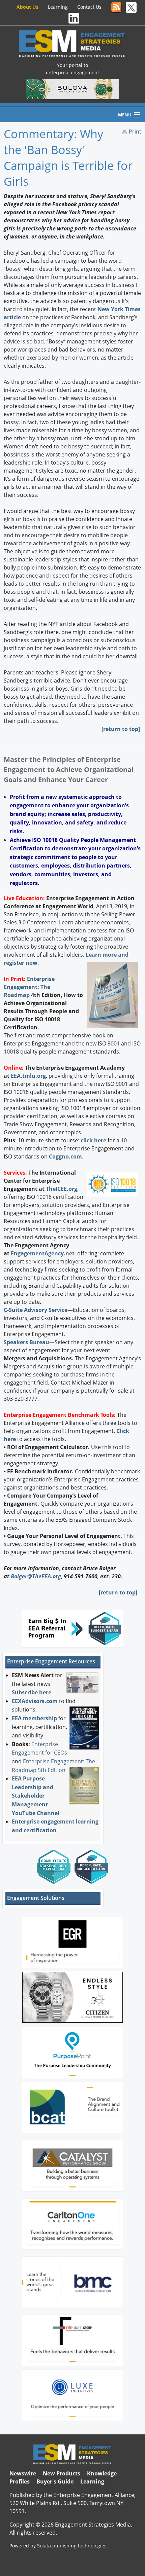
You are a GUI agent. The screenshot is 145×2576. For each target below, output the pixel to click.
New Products (62, 2473)
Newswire (23, 2473)
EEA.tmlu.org (28, 1076)
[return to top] (121, 729)
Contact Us (89, 7)
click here (93, 1140)
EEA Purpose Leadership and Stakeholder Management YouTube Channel (36, 1796)
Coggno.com (65, 1156)
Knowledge (102, 2473)
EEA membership (34, 1718)
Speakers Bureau (26, 1342)
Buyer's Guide (55, 2481)
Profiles (20, 2481)
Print (135, 132)
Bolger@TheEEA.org (36, 1576)
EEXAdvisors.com (35, 1701)
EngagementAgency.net (43, 1253)
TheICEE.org (62, 1189)
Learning (58, 7)
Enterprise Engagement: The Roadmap (29, 987)
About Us (27, 7)
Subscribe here (32, 1692)
